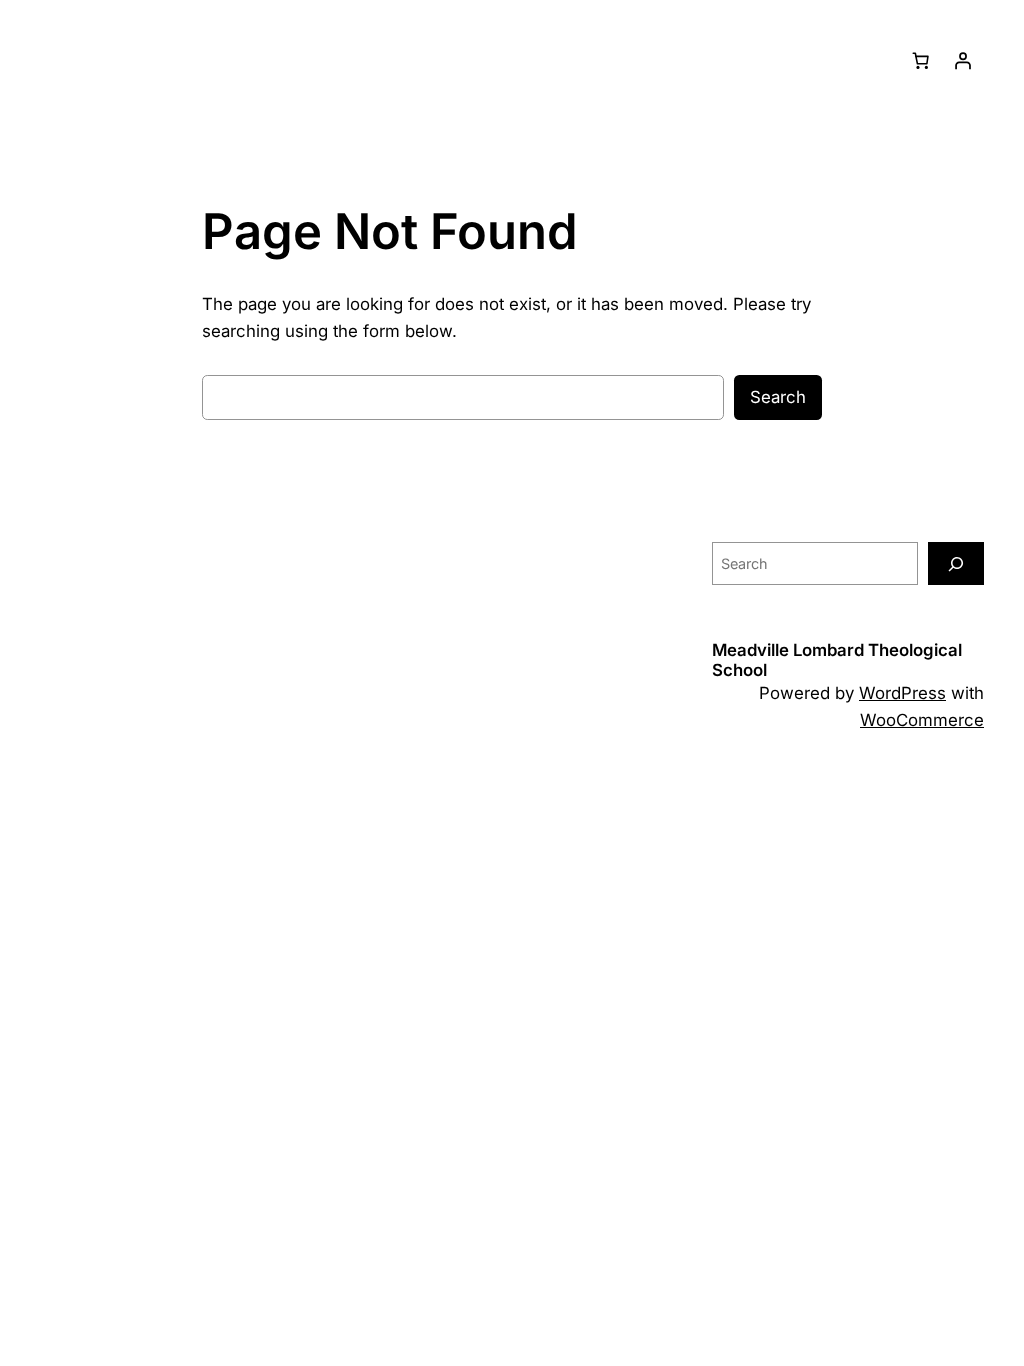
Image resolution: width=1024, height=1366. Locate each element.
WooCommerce (922, 720)
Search (778, 397)
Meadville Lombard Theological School (837, 659)
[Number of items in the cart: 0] (921, 61)
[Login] (963, 61)
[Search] (956, 563)
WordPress (902, 693)
